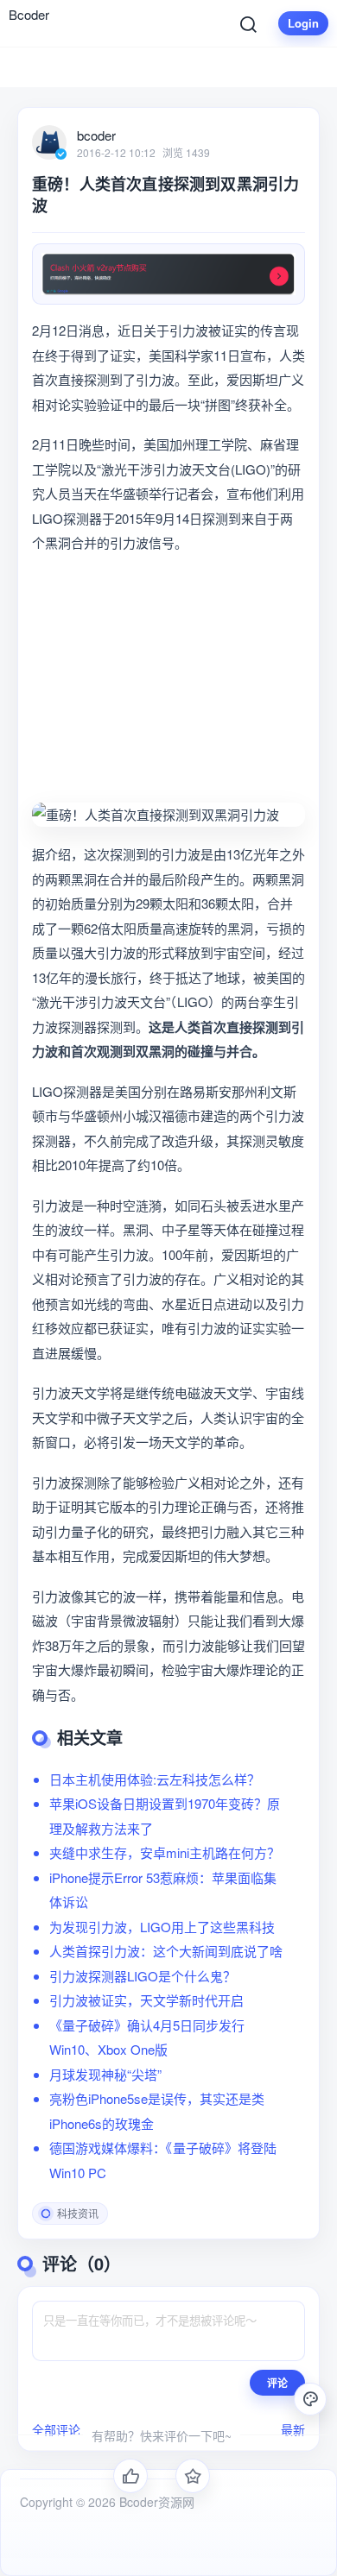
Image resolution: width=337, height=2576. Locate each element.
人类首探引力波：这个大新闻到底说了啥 (166, 1951)
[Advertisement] (168, 679)
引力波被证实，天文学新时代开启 (146, 2000)
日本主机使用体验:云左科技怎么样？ (155, 1779)
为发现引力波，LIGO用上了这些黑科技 (162, 1927)
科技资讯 (78, 2213)
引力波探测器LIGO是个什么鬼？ (143, 1976)
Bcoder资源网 (155, 2502)
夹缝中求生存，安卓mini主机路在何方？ (165, 1852)
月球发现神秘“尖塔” (105, 2074)
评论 (277, 2383)
